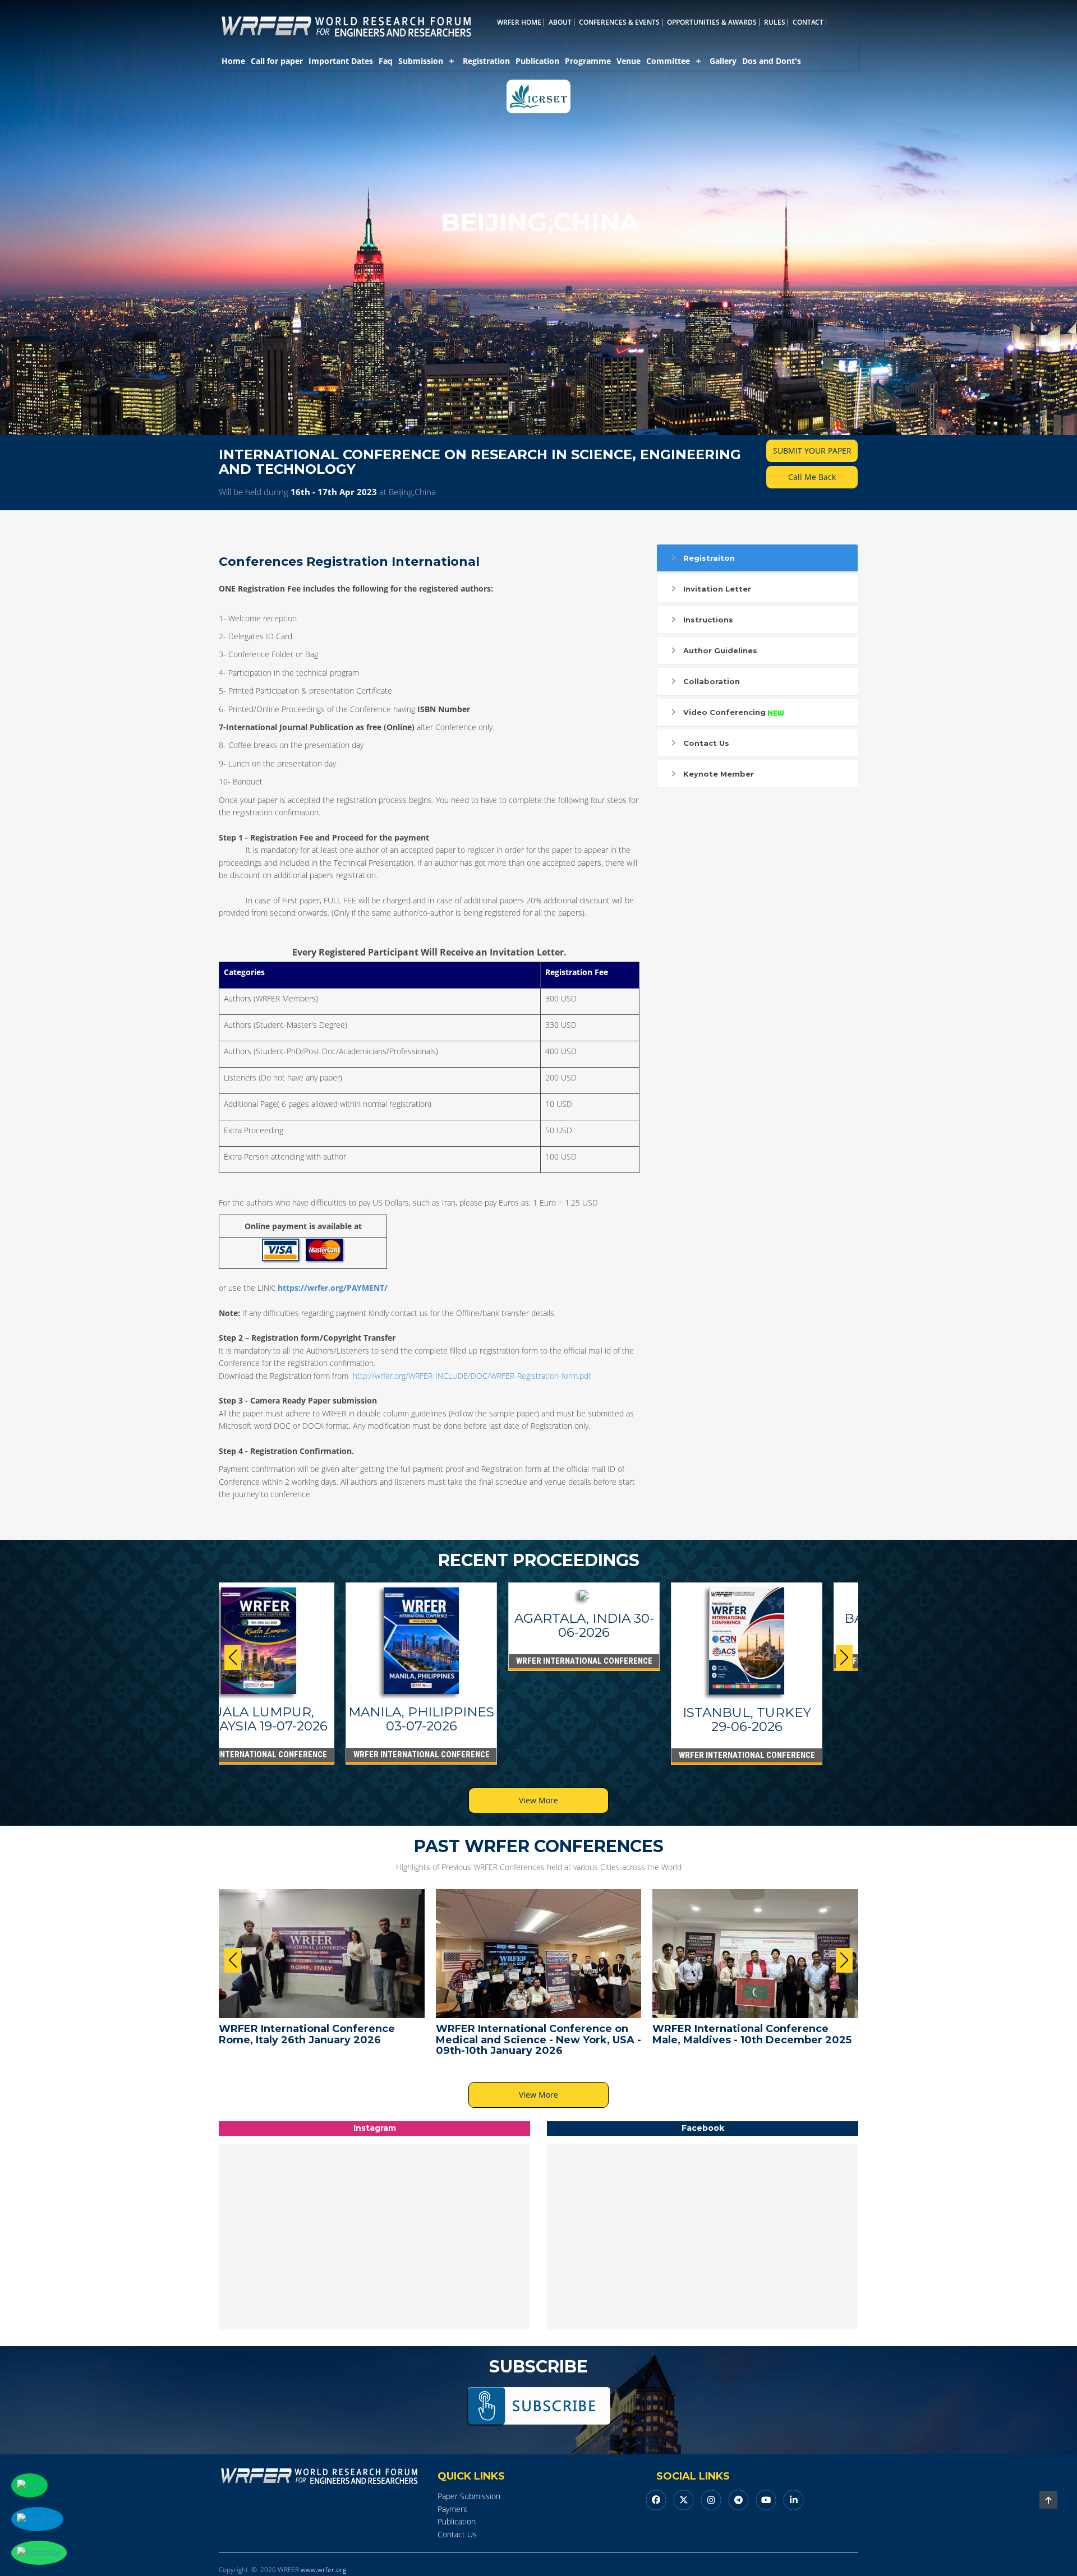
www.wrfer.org (323, 2570)
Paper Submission (469, 2496)
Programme (588, 61)
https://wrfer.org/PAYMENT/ (333, 1288)
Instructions (708, 620)
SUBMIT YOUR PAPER (812, 451)
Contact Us (706, 743)
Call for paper (277, 61)
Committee (668, 61)
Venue (629, 61)
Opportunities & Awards (712, 22)
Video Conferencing (724, 712)
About (560, 22)
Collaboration (712, 681)
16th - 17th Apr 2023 (334, 492)
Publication (537, 61)
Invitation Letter (717, 589)
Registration (486, 61)
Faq (386, 61)
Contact (808, 22)
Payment (453, 2509)
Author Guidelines (720, 650)
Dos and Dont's (772, 61)
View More (538, 1800)
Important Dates (341, 61)
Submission (421, 61)
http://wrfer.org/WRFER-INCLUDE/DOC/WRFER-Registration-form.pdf (472, 1376)
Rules (775, 22)
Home (233, 61)
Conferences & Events (619, 22)
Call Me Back (812, 477)
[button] (844, 1658)
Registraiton (709, 558)
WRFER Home (519, 22)
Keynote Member (719, 774)
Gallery (723, 61)
